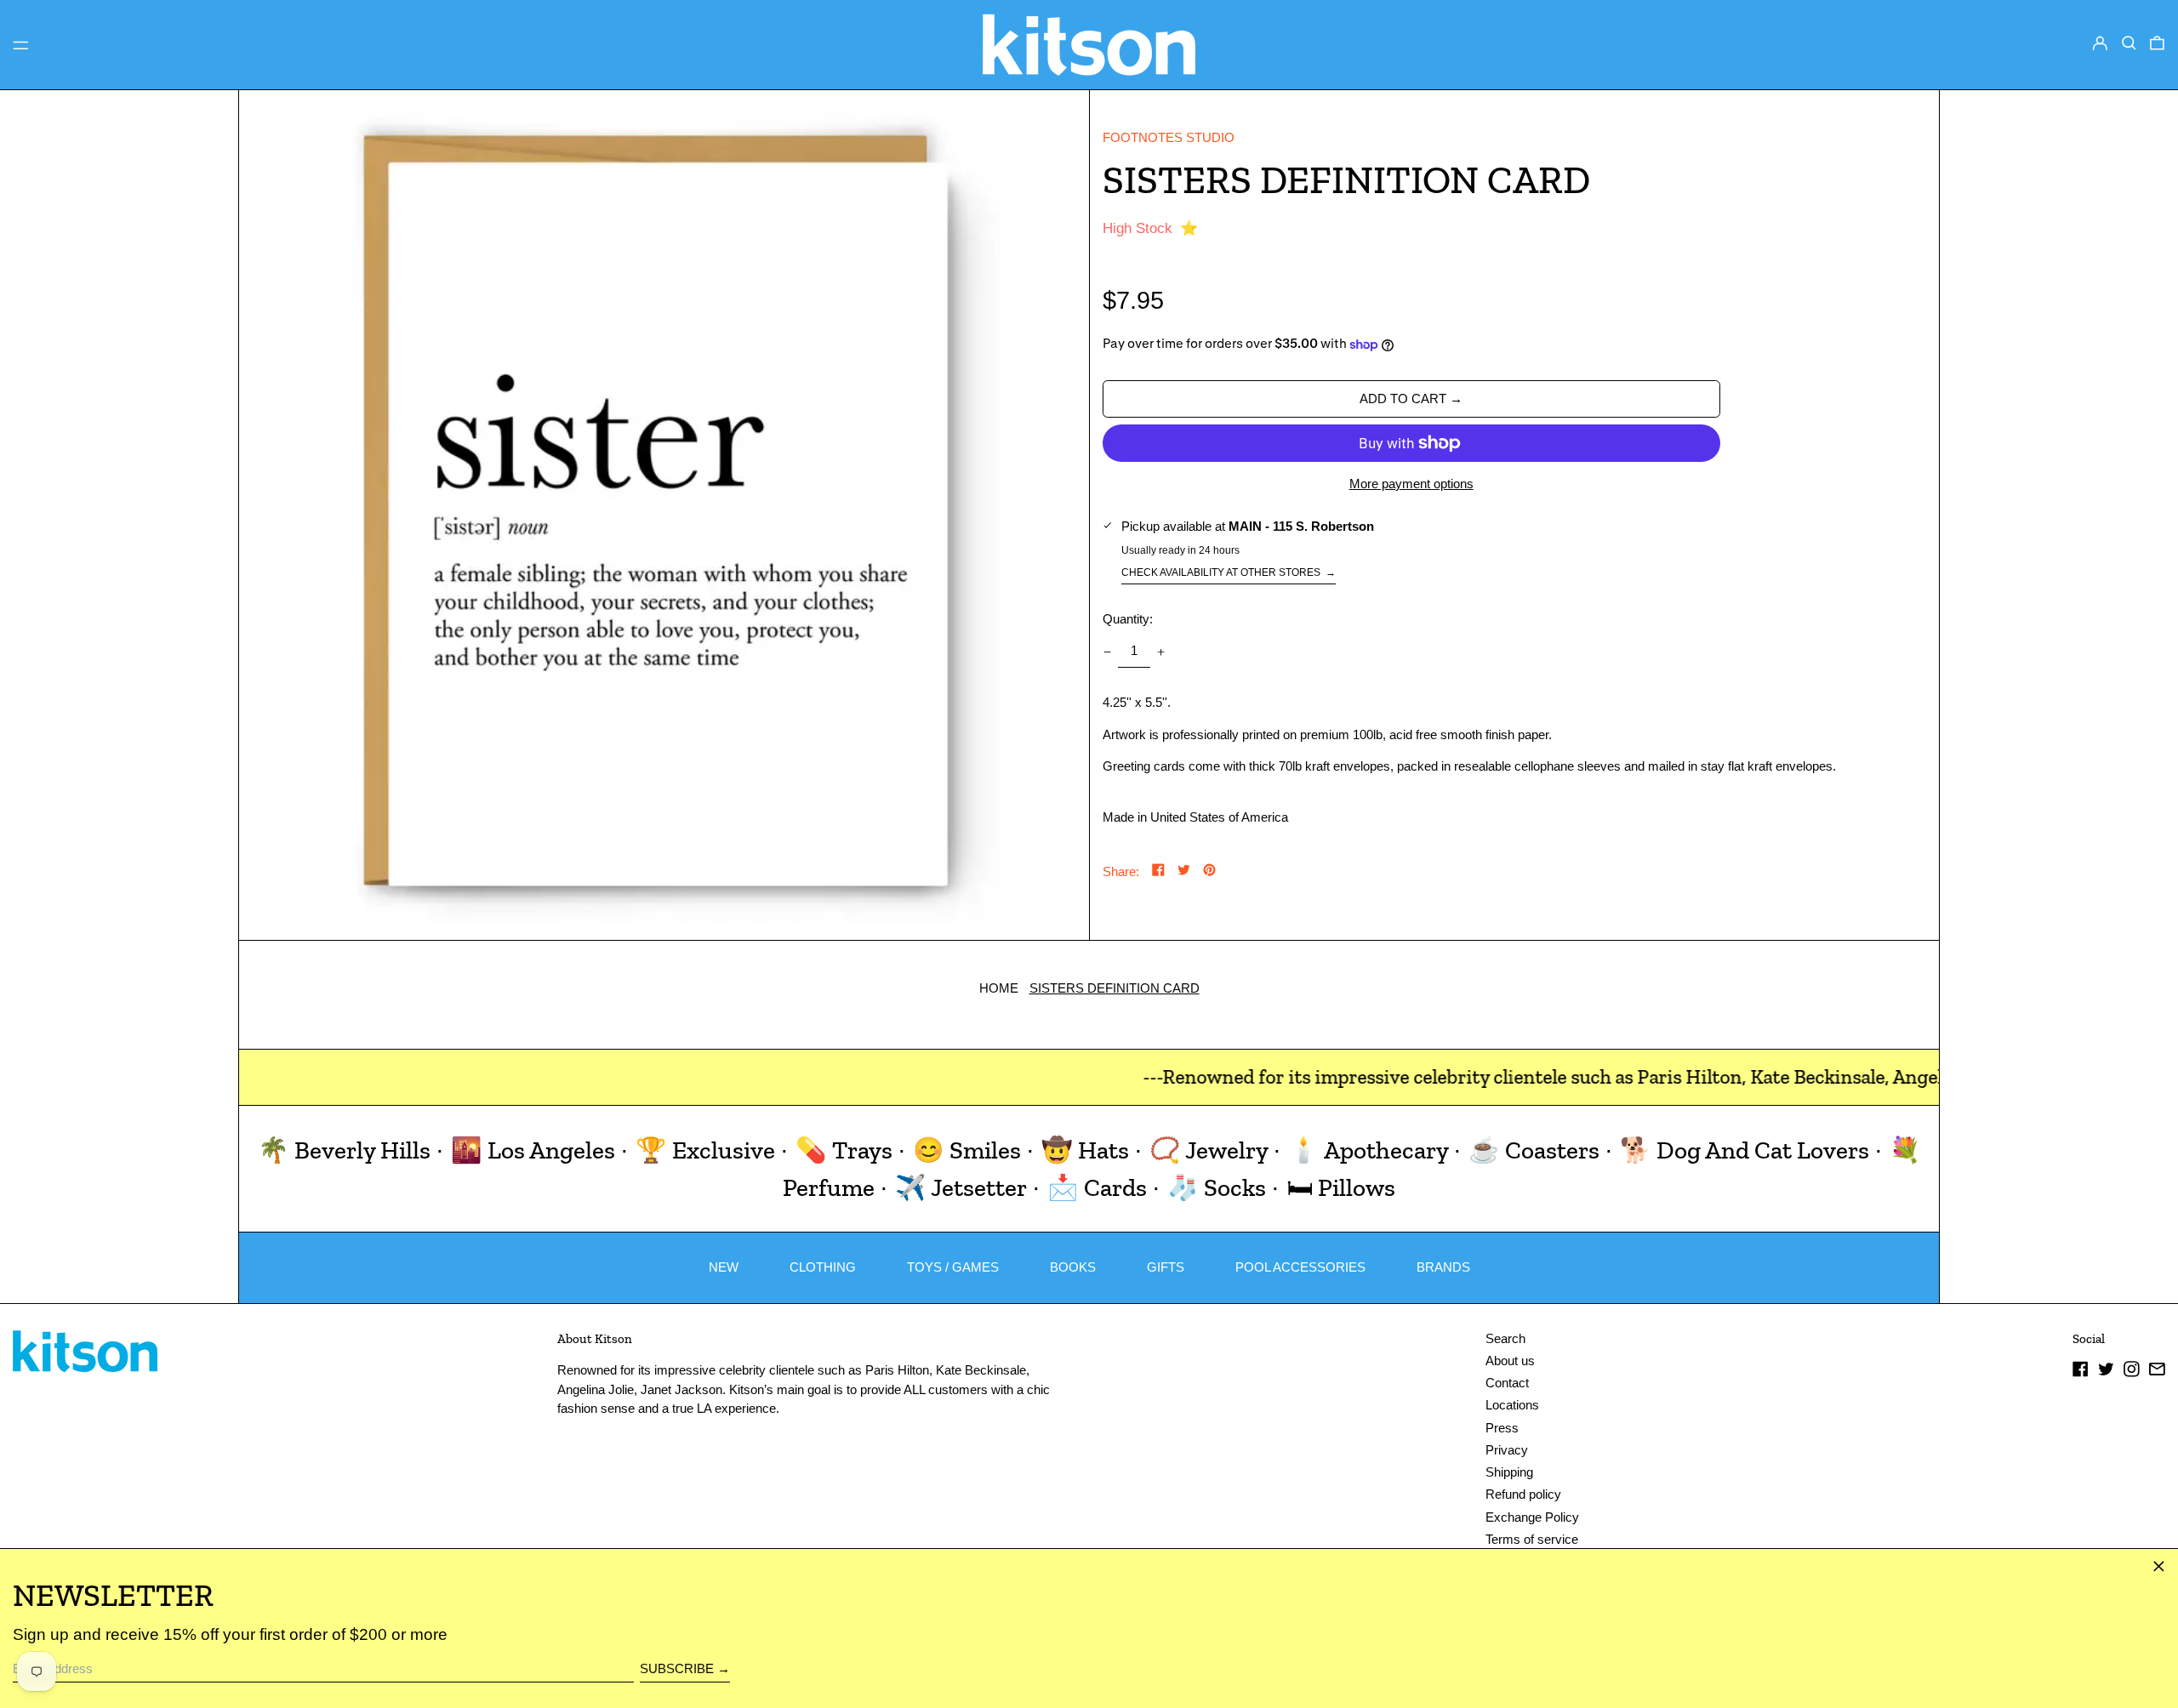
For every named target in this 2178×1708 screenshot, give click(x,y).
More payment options (1411, 484)
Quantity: (1128, 619)
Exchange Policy (1532, 1517)
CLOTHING (823, 1267)
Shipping (1509, 1472)
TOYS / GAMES (953, 1267)
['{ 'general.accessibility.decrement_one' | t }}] (1107, 652)
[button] (2129, 43)
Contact (1507, 1383)
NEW (724, 1267)
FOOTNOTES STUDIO (1169, 137)
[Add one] (1161, 652)
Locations (1512, 1405)
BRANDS (1443, 1267)
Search (1505, 1338)
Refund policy (1523, 1494)
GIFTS (1166, 1267)
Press (1502, 1428)
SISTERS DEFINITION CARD (1115, 988)
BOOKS (1073, 1267)
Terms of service (1532, 1539)
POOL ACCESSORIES (1300, 1267)
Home (999, 988)
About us (1510, 1361)
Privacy (1507, 1450)
